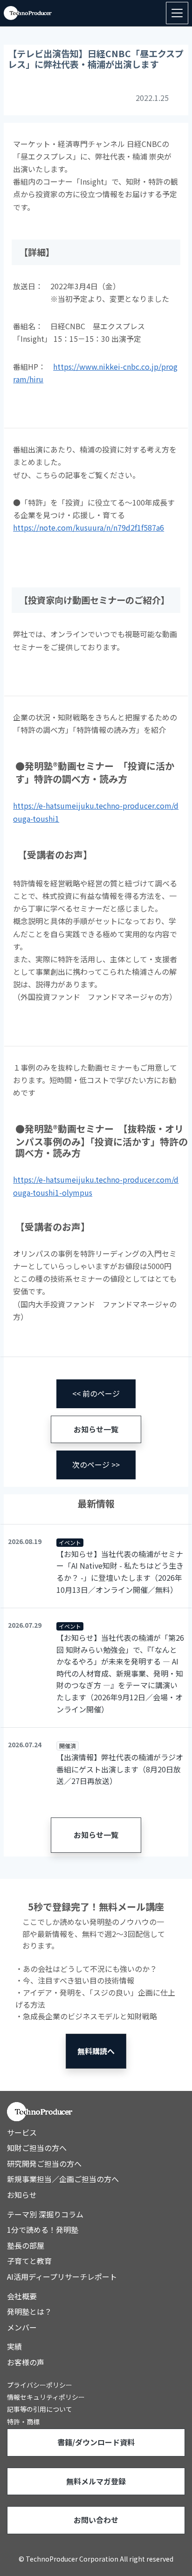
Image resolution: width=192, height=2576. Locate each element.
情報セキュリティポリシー (46, 2397)
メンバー (22, 2327)
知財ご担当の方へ (37, 2148)
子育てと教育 (29, 2261)
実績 (14, 2346)
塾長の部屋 (26, 2245)
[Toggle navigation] (177, 13)
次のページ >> (96, 1464)
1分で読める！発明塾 (43, 2230)
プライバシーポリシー (40, 2385)
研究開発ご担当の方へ (44, 2163)
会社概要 (22, 2296)
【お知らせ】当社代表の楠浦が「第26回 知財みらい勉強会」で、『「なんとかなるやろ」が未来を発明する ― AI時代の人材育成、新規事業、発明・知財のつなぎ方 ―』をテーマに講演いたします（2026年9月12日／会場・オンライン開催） (120, 1673)
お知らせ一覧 (96, 1429)
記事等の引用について (40, 2409)
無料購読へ (96, 2051)
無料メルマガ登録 (96, 2481)
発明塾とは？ (29, 2311)
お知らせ (22, 2195)
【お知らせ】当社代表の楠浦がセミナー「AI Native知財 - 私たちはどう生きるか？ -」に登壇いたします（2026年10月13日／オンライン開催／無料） (120, 1572)
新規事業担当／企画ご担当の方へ (63, 2179)
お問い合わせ (96, 2520)
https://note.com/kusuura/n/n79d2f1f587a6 (89, 527)
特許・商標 (23, 2422)
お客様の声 (26, 2362)
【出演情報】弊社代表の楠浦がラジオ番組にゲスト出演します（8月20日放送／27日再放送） (120, 1769)
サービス (22, 2132)
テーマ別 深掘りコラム (45, 2214)
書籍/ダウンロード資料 (96, 2442)
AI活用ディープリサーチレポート (62, 2276)
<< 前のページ (96, 1393)
